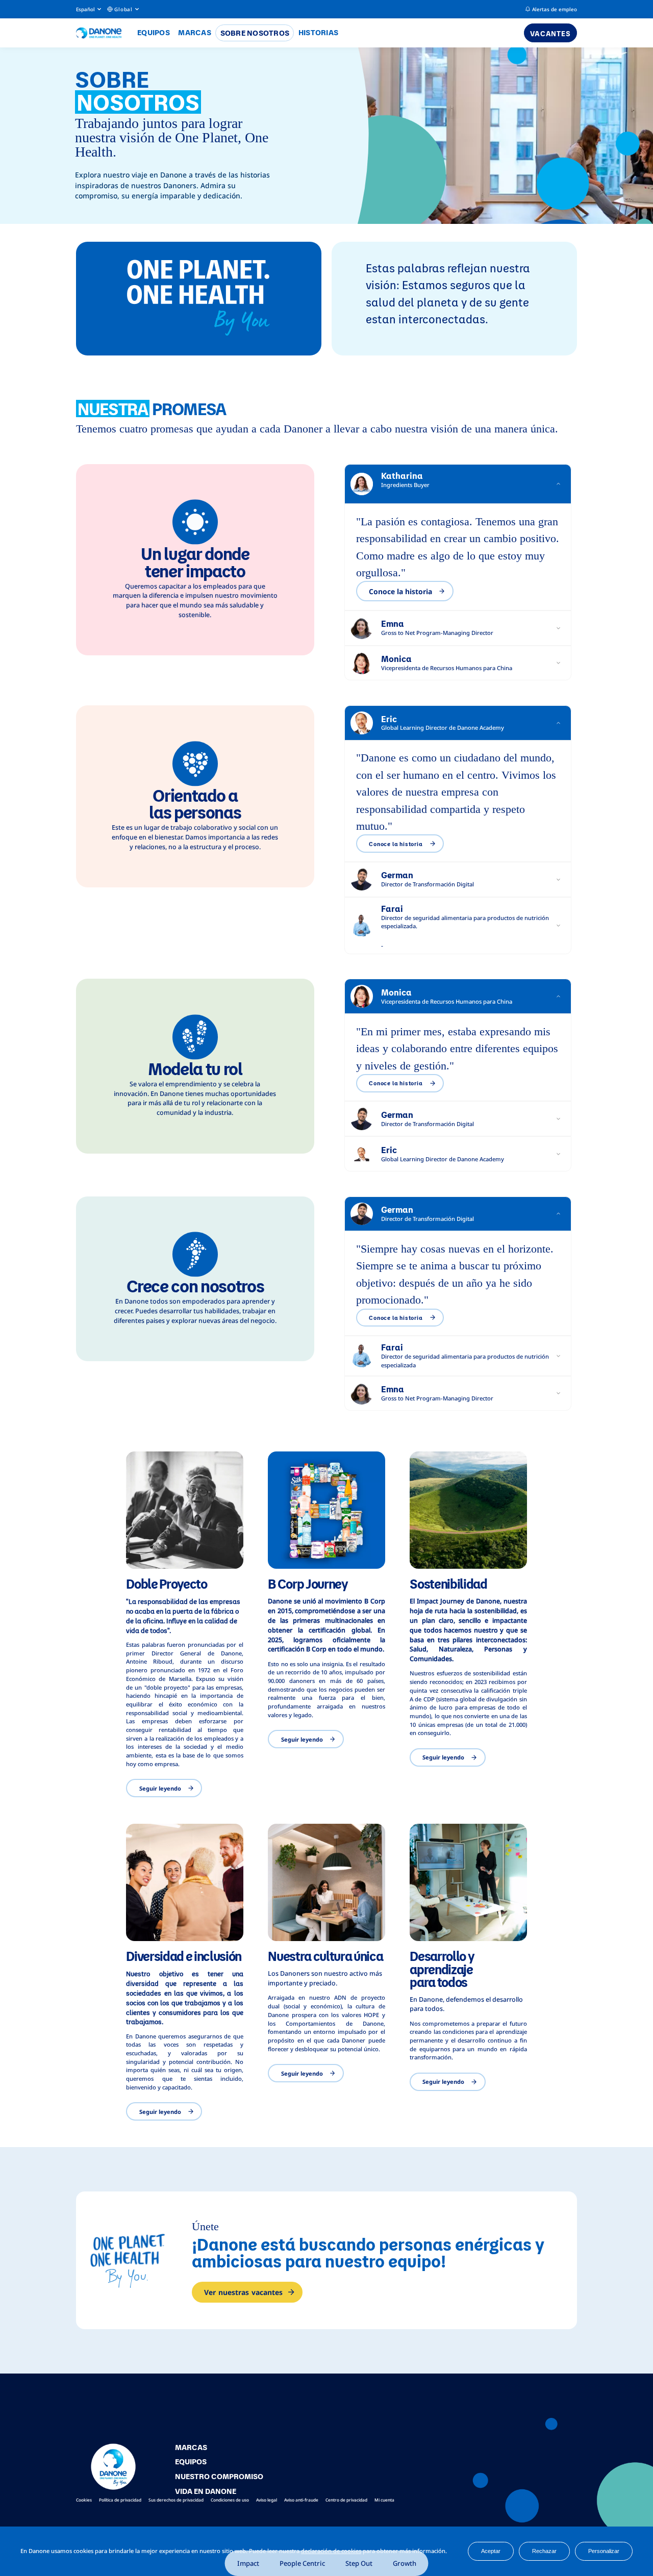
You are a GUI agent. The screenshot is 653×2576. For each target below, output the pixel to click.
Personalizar (604, 2551)
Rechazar (544, 2551)
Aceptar (491, 2551)
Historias (318, 32)
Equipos (154, 32)
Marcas (195, 32)
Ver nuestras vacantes (243, 2292)
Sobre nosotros (255, 33)
